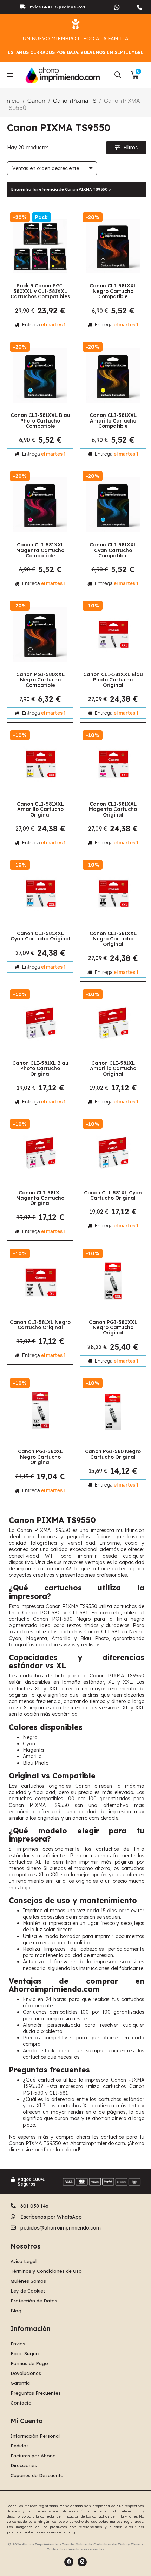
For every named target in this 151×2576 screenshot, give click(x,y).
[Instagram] (82, 2562)
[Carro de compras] (135, 75)
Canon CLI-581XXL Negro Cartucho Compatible (113, 291)
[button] (118, 75)
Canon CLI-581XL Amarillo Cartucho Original (113, 1068)
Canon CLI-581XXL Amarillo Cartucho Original (40, 809)
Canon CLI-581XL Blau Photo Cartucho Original (40, 1068)
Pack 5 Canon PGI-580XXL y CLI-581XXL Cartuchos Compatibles (40, 291)
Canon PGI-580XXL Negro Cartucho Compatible (40, 680)
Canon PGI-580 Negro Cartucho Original (113, 1454)
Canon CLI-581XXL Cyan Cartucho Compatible (113, 550)
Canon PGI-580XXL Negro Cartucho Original (113, 1328)
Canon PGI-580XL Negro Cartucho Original (40, 1457)
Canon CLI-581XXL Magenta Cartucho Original (113, 809)
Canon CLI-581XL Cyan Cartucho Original (113, 1195)
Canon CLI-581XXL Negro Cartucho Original (113, 939)
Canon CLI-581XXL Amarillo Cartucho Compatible (113, 421)
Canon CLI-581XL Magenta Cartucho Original (40, 1198)
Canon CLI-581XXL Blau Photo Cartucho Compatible (40, 421)
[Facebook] (69, 2562)
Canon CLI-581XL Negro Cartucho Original (40, 1325)
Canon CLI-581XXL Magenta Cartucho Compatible (40, 550)
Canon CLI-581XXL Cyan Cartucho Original (40, 936)
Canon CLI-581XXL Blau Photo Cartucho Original (113, 680)
